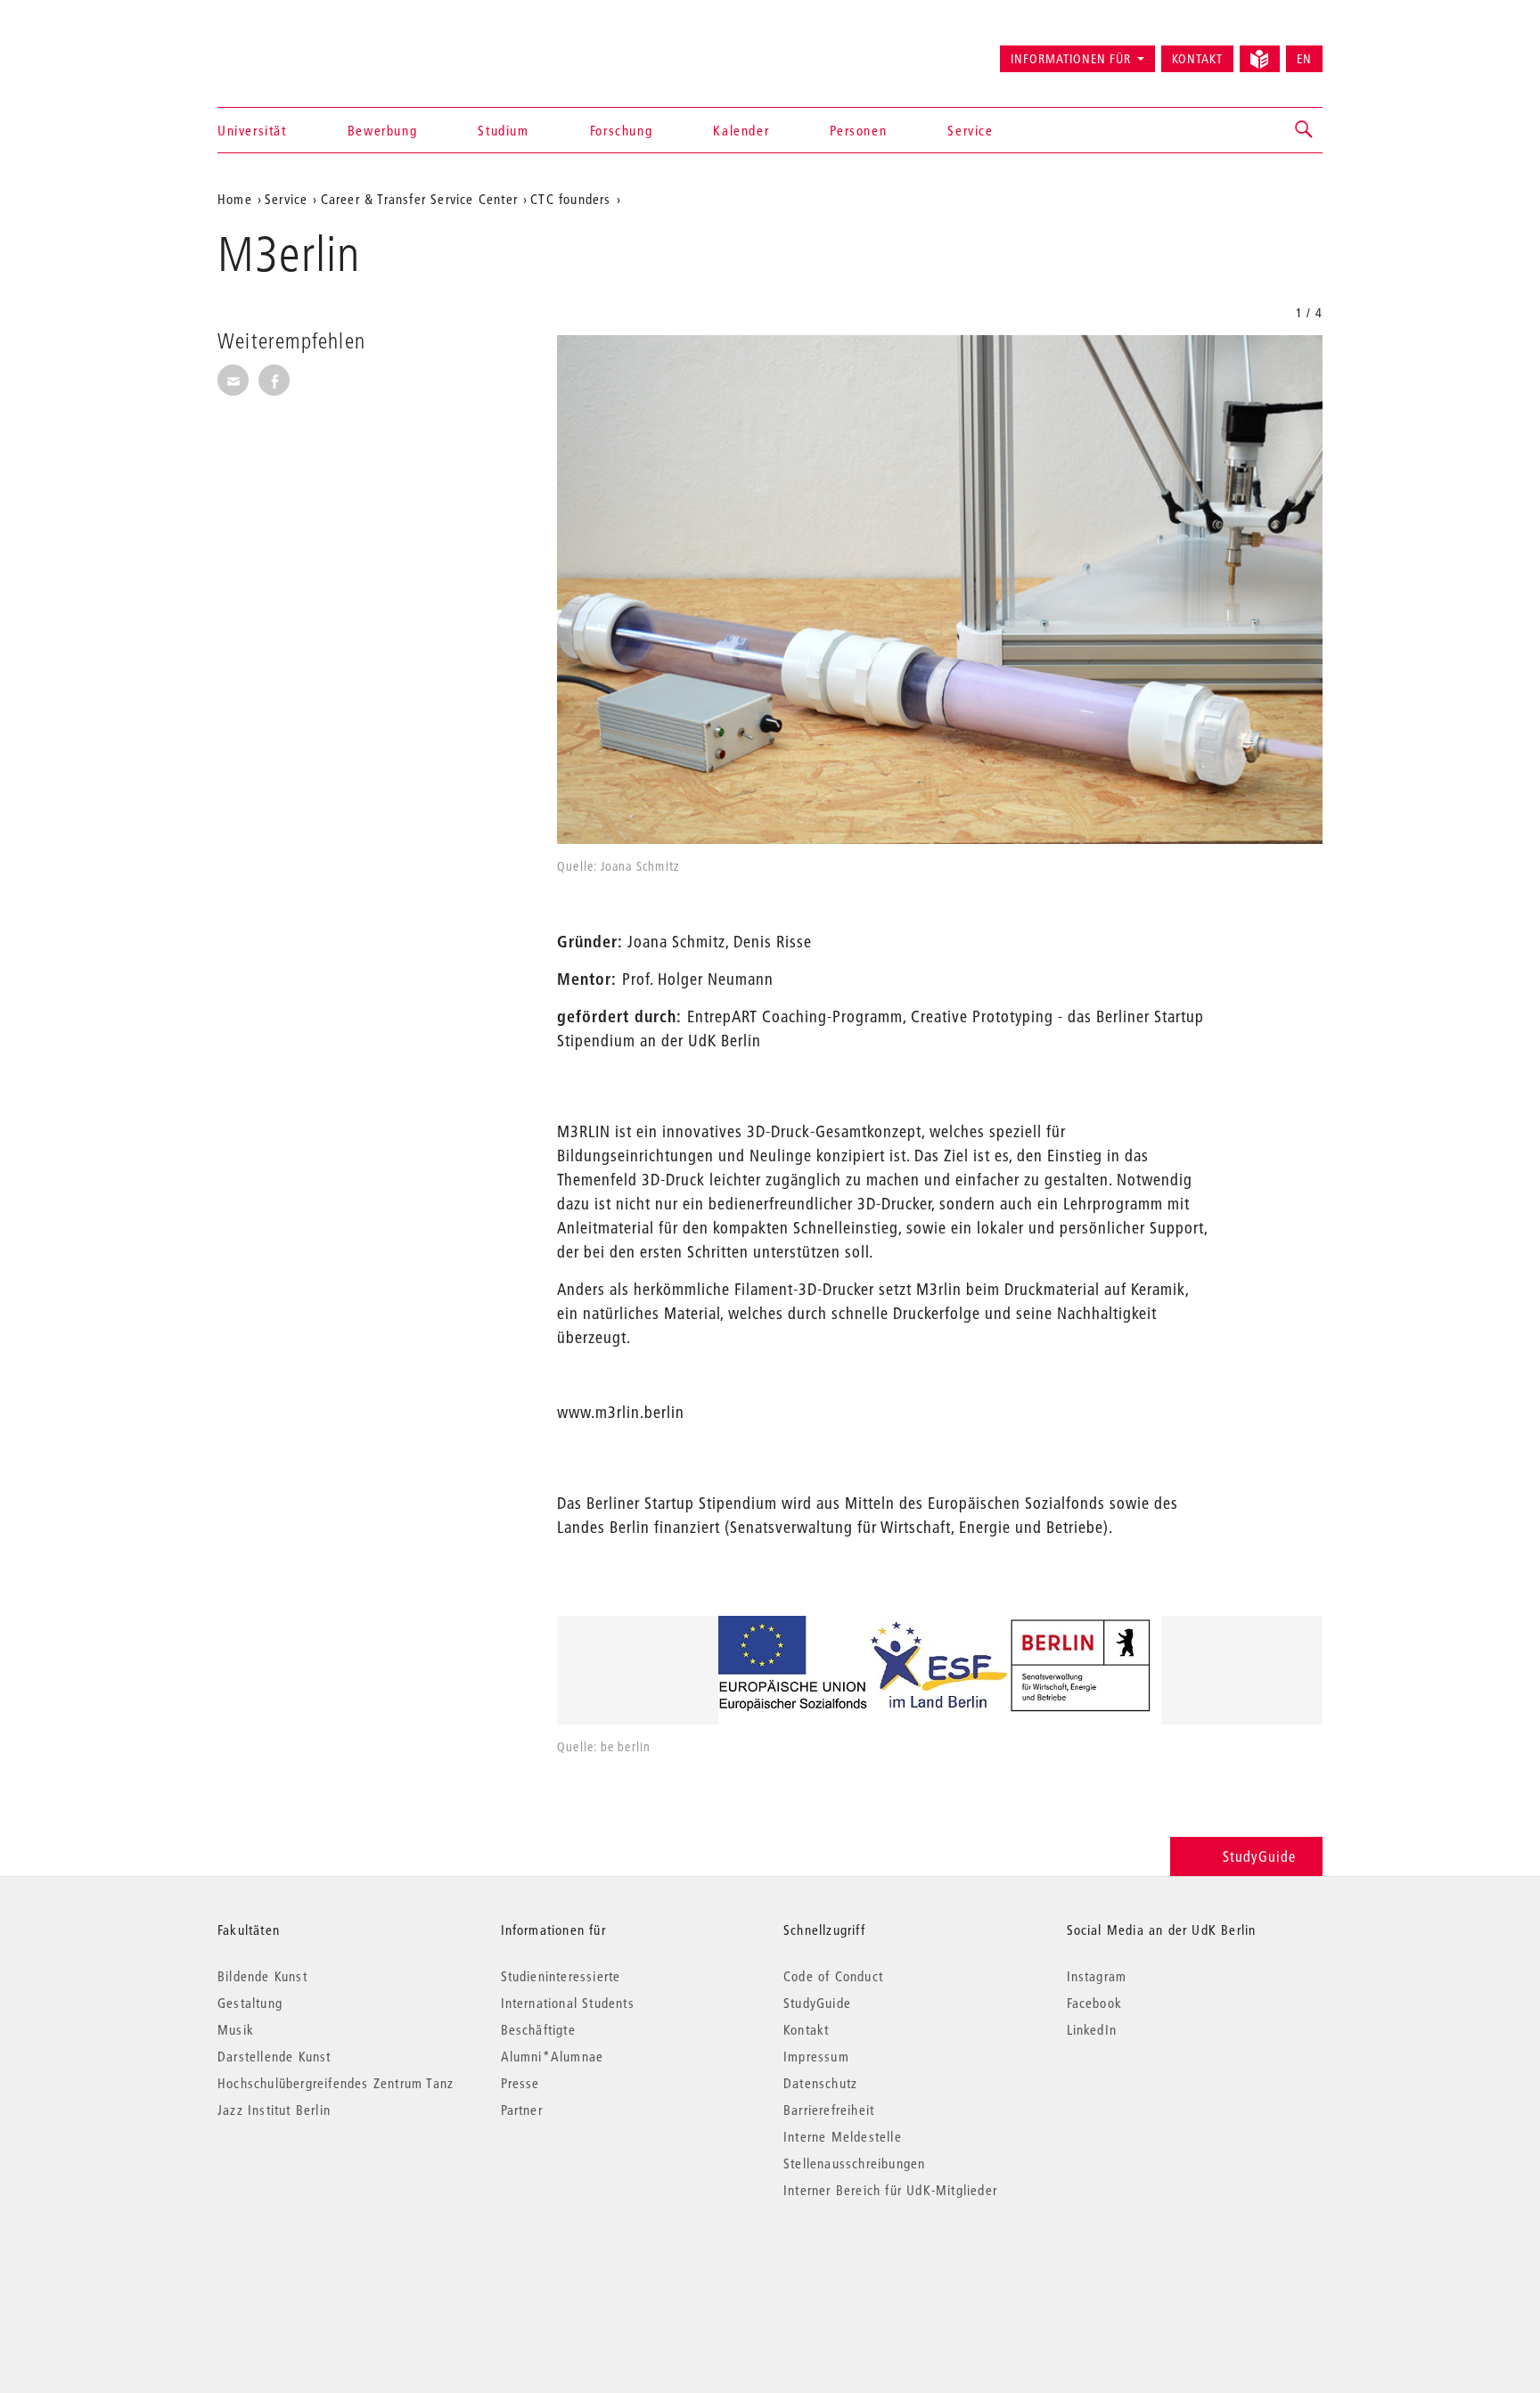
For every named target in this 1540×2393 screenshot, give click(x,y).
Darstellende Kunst (274, 2056)
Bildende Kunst (262, 1976)
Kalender (741, 130)
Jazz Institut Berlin (274, 2110)
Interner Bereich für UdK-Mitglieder (890, 2190)
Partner (522, 2110)
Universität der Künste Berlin (287, 51)
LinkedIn (1092, 2029)
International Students (568, 2003)
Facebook (1095, 2003)
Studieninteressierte (561, 1976)
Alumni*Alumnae (553, 2056)
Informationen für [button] (1071, 59)
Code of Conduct (833, 1976)
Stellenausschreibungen (854, 2163)
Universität (252, 130)
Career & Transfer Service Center (419, 199)
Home (235, 199)
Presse (520, 2083)
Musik (236, 2029)
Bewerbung (382, 130)
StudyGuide (1259, 1856)
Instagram (1097, 1976)
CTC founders (570, 199)
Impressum (816, 2056)
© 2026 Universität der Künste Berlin (311, 2265)
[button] (1305, 130)
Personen (858, 130)
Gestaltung (250, 2003)
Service (970, 130)
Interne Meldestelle (843, 2136)
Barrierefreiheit (829, 2110)
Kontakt (1197, 59)
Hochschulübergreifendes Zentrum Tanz (336, 2083)
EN (1304, 59)
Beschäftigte (538, 2029)
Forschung (621, 130)
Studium (503, 130)
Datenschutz (820, 2083)
